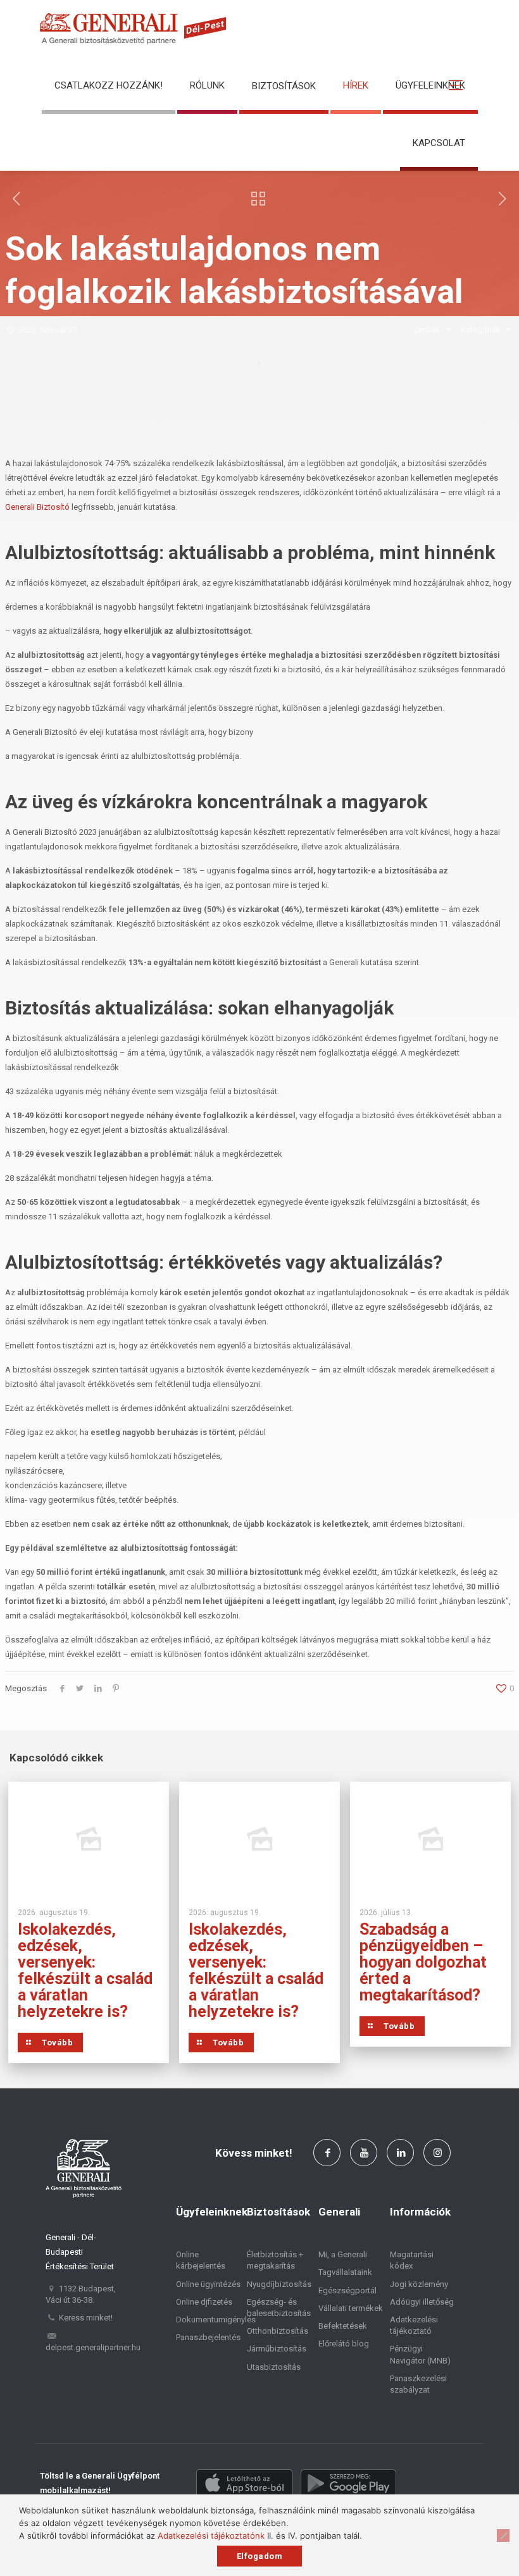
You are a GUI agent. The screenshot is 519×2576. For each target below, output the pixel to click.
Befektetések (343, 2326)
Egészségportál (347, 2290)
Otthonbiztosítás (278, 2331)
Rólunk (207, 85)
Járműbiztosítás (277, 2349)
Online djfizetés (204, 2302)
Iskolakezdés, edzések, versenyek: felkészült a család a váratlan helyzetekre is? (85, 1970)
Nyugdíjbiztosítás (279, 2284)
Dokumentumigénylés (216, 2320)
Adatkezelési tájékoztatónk (211, 2536)
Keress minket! (86, 2318)
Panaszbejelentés (208, 2337)
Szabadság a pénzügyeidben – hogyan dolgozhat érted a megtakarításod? (423, 1962)
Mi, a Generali (343, 2254)
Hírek (356, 85)
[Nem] (503, 2536)
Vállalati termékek (351, 2308)
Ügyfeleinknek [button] (430, 85)
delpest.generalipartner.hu (93, 2347)
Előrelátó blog (344, 2344)
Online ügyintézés (208, 2284)
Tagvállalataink (345, 2272)
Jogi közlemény (419, 2284)
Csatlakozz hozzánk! (109, 85)
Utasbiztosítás (274, 2367)
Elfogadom (260, 2556)
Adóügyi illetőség (422, 2302)
